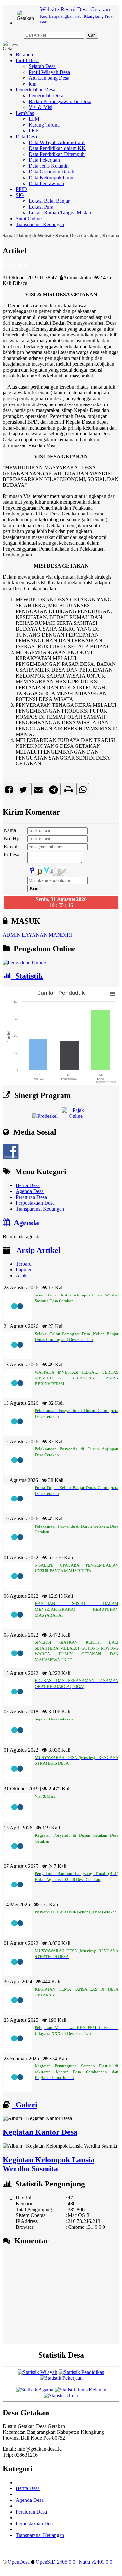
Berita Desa (28, 1185)
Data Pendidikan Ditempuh (57, 154)
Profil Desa (27, 60)
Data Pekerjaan (44, 160)
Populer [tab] (24, 1270)
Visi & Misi (41, 107)
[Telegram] (54, 791)
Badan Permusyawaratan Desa (60, 101)
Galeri (25, 2105)
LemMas (25, 113)
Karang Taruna (44, 125)
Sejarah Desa (42, 66)
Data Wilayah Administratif (57, 142)
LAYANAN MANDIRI (47, 935)
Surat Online (29, 219)
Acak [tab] (21, 1275)
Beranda (24, 55)
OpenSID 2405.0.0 (55, 2562)
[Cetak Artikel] (68, 791)
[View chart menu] (113, 994)
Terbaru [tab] (24, 1264)
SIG (20, 195)
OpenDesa (19, 2562)
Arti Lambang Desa (49, 78)
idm (33, 84)
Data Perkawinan (46, 183)
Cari (92, 35)
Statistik (27, 976)
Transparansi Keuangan (40, 224)
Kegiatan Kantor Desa (40, 2132)
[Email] (38, 791)
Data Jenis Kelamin (49, 166)
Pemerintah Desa (46, 96)
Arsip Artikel (36, 1250)
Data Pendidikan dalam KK (57, 148)
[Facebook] (9, 791)
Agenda (24, 1223)
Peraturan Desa (31, 1197)
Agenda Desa (30, 1191)
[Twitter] (23, 791)
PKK (34, 131)
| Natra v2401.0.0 (94, 2562)
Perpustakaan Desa (35, 1203)
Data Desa (26, 137)
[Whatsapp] (83, 791)
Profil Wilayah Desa (49, 72)
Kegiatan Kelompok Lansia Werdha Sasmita (48, 2164)
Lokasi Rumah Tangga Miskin (60, 213)
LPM (34, 119)
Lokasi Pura (41, 207)
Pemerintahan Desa (35, 90)
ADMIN (12, 935)
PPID (21, 189)
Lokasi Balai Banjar (49, 201)
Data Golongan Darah (51, 172)
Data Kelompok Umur (52, 178)
